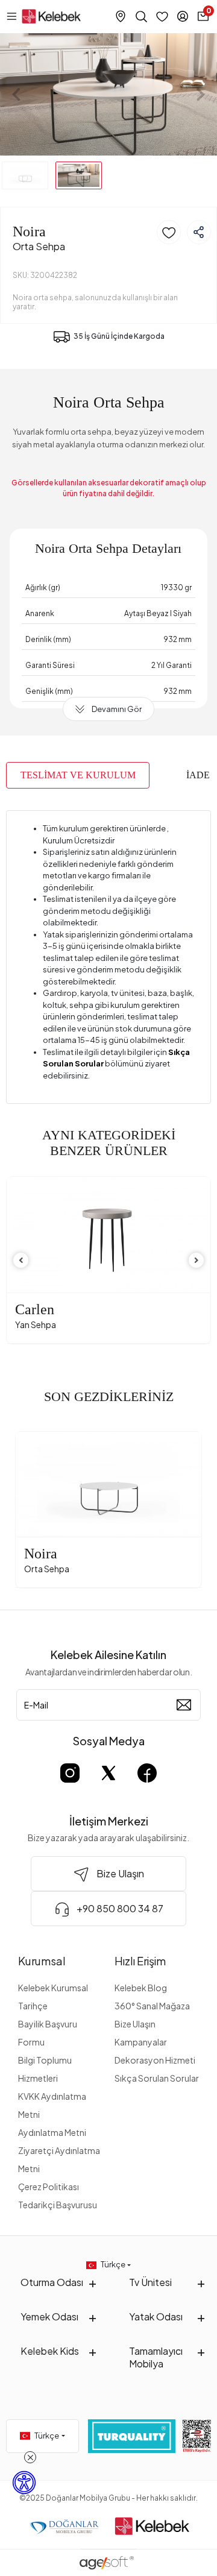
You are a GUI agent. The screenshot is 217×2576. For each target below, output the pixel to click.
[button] (16, 94)
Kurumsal (42, 1961)
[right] (197, 1260)
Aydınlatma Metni (52, 2132)
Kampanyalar (141, 2042)
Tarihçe (33, 2006)
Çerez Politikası (49, 2187)
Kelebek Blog (141, 1988)
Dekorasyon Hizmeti (155, 2060)
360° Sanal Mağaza (152, 2006)
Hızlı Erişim (140, 1961)
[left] (21, 1260)
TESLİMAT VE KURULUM (78, 775)
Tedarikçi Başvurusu (58, 2205)
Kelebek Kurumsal (53, 1988)
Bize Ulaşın (135, 2024)
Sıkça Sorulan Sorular (157, 2078)
